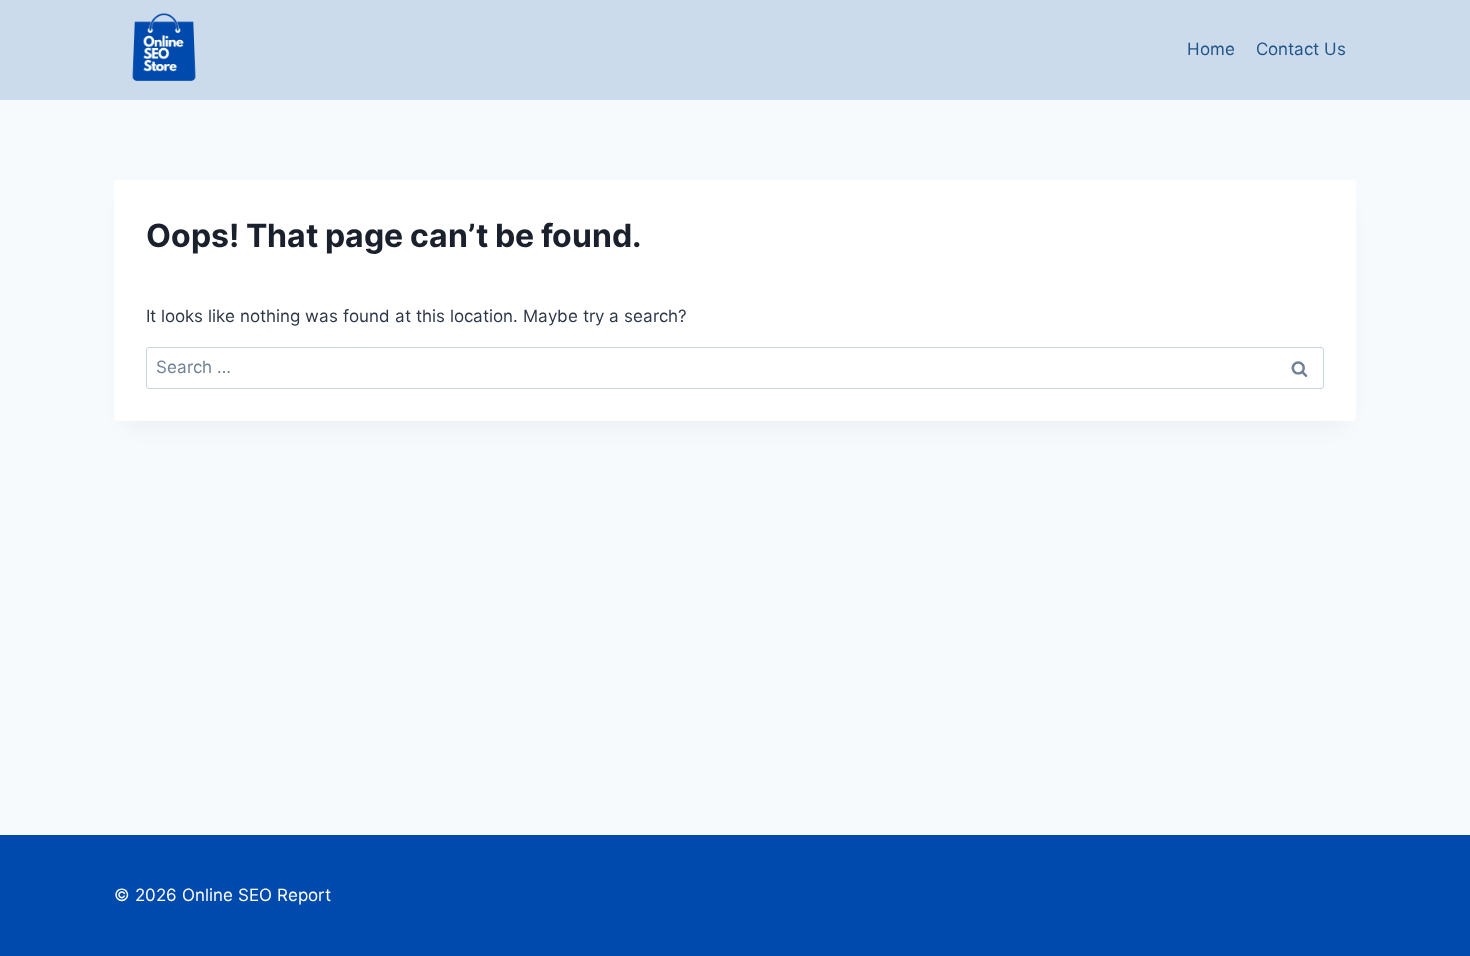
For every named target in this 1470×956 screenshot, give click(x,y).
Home (1211, 49)
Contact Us (1301, 49)
